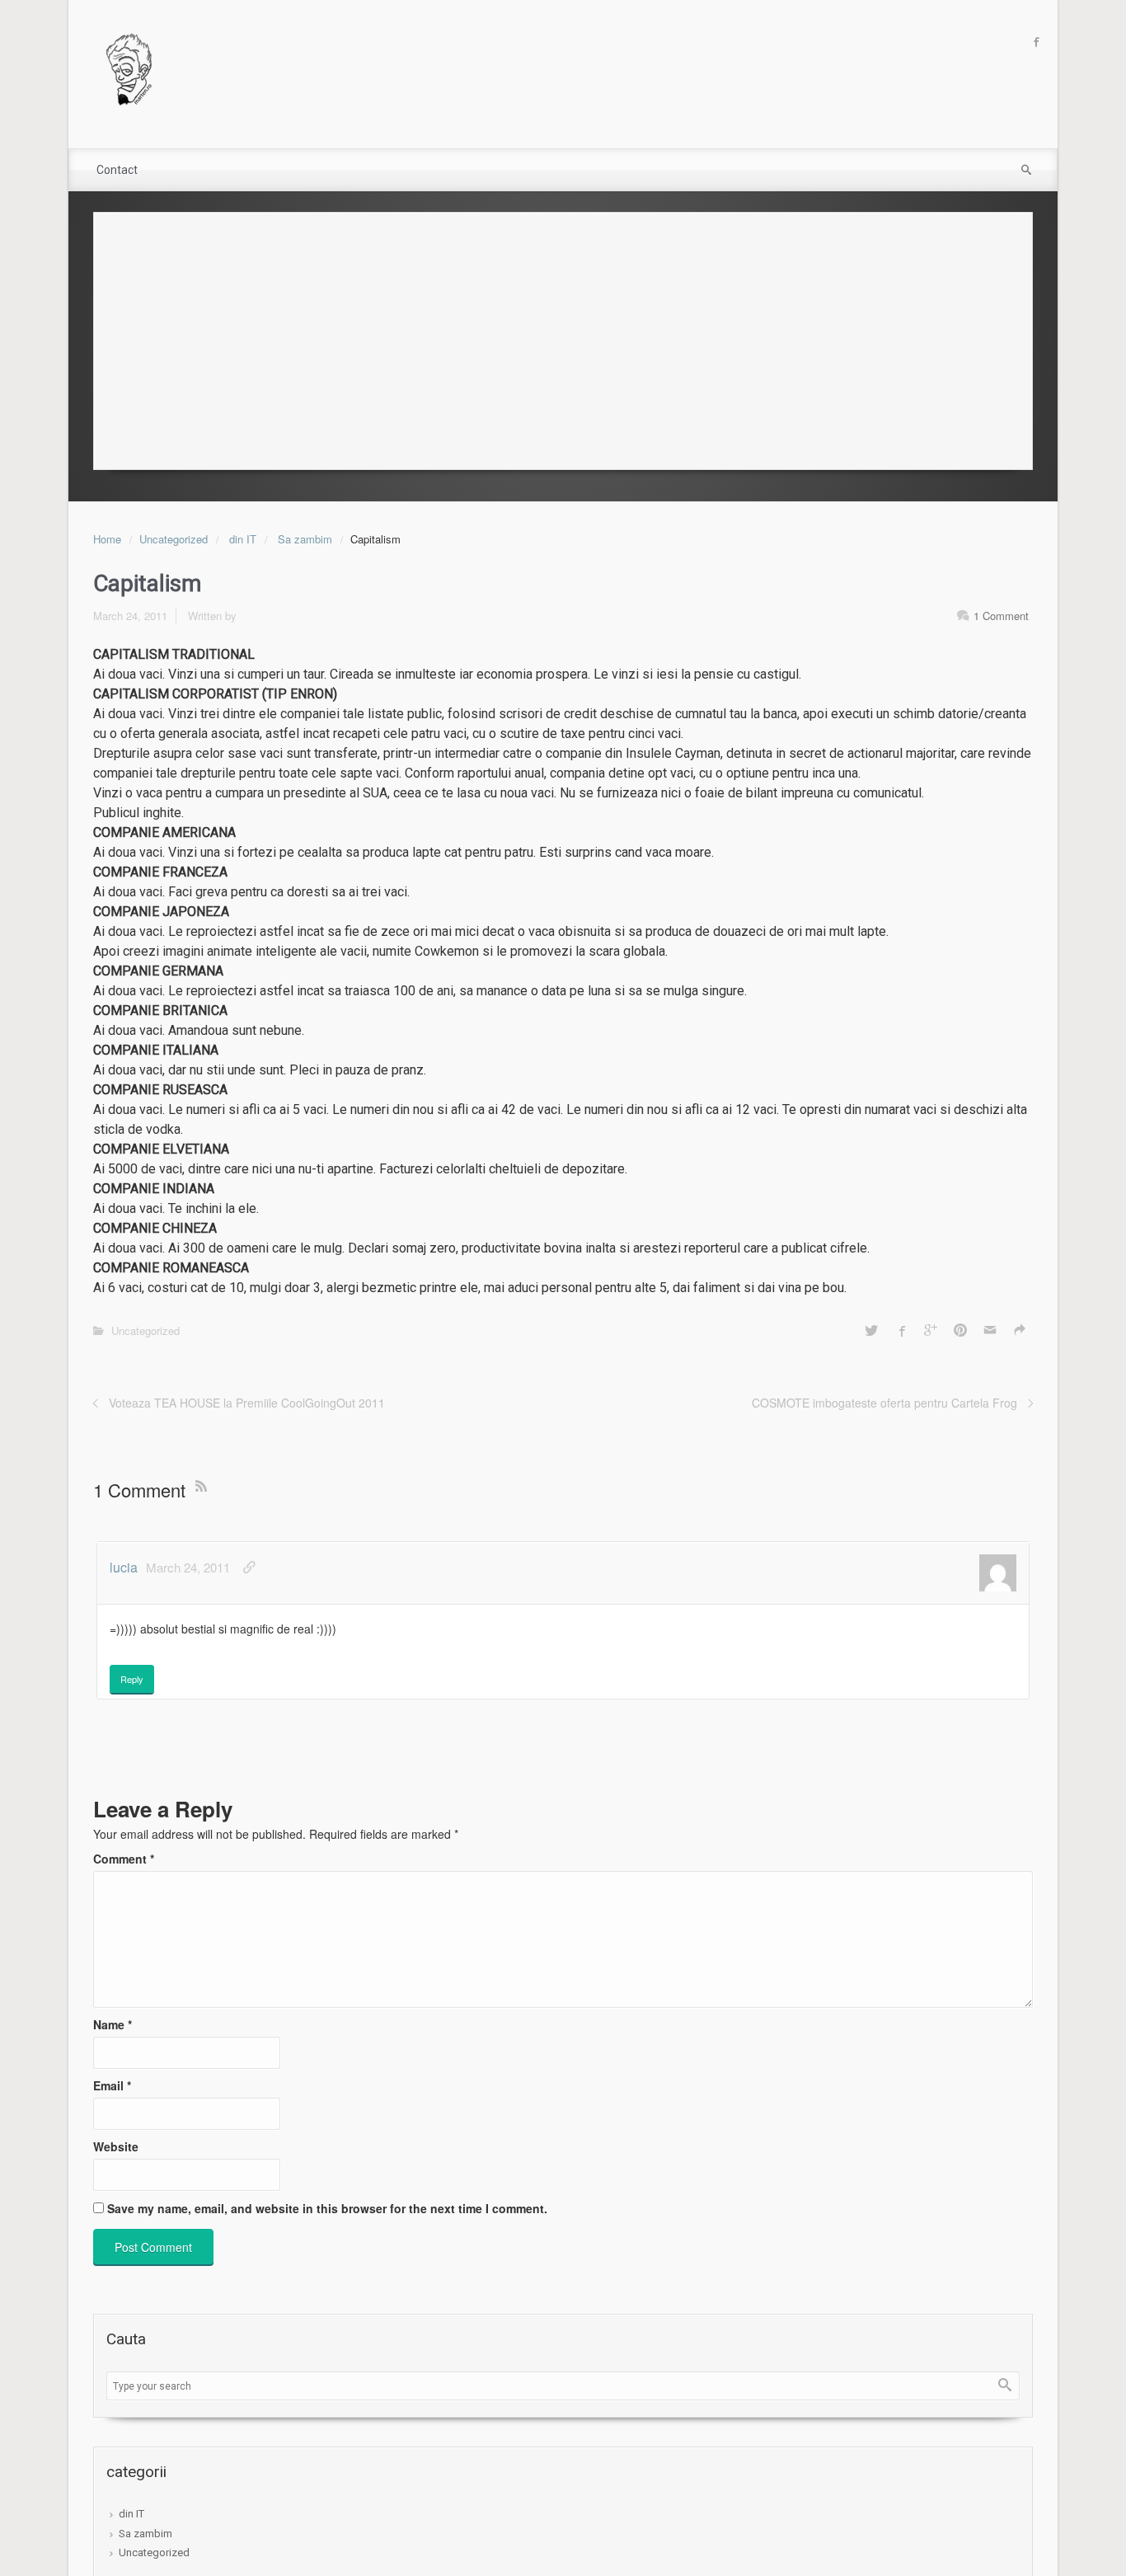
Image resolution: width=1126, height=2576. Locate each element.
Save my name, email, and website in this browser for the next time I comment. (327, 2208)
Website (116, 2146)
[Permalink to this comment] (249, 1567)
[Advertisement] (563, 336)
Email (112, 2085)
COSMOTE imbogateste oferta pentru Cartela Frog (884, 1403)
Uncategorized (174, 539)
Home (107, 539)
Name (113, 2024)
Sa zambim (305, 539)
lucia (124, 1567)
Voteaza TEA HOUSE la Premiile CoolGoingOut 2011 (247, 1403)
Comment (124, 1859)
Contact (117, 170)
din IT (243, 539)
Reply (132, 1679)
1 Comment (1001, 616)
